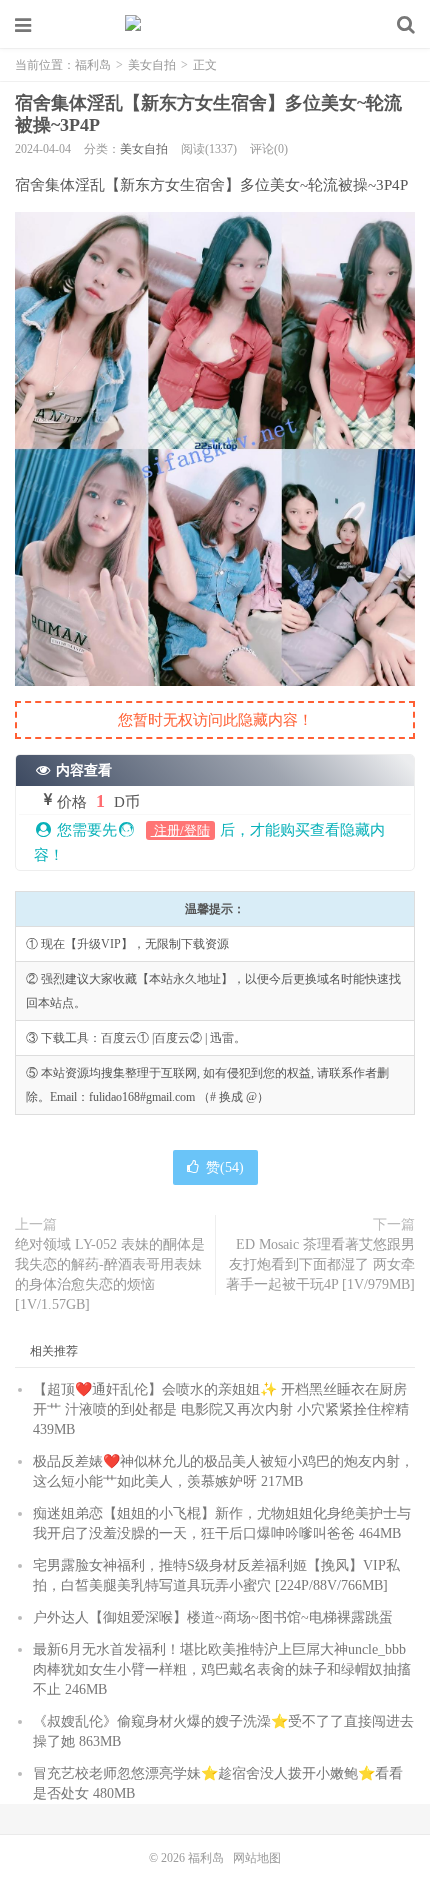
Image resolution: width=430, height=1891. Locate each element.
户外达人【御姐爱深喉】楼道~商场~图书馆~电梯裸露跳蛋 (213, 1617)
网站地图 (257, 1858)
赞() (225, 1167)
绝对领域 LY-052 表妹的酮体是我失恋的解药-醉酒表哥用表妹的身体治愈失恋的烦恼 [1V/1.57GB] (110, 1274)
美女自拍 (152, 65)
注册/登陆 (180, 830)
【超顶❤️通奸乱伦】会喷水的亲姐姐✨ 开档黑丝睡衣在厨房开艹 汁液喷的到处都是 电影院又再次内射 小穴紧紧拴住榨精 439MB (221, 1409)
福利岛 (215, 25)
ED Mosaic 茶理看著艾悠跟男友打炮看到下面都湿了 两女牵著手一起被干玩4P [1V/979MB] (320, 1264)
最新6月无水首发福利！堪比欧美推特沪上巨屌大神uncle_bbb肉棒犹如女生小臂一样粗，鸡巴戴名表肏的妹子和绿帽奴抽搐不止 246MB (222, 1669)
